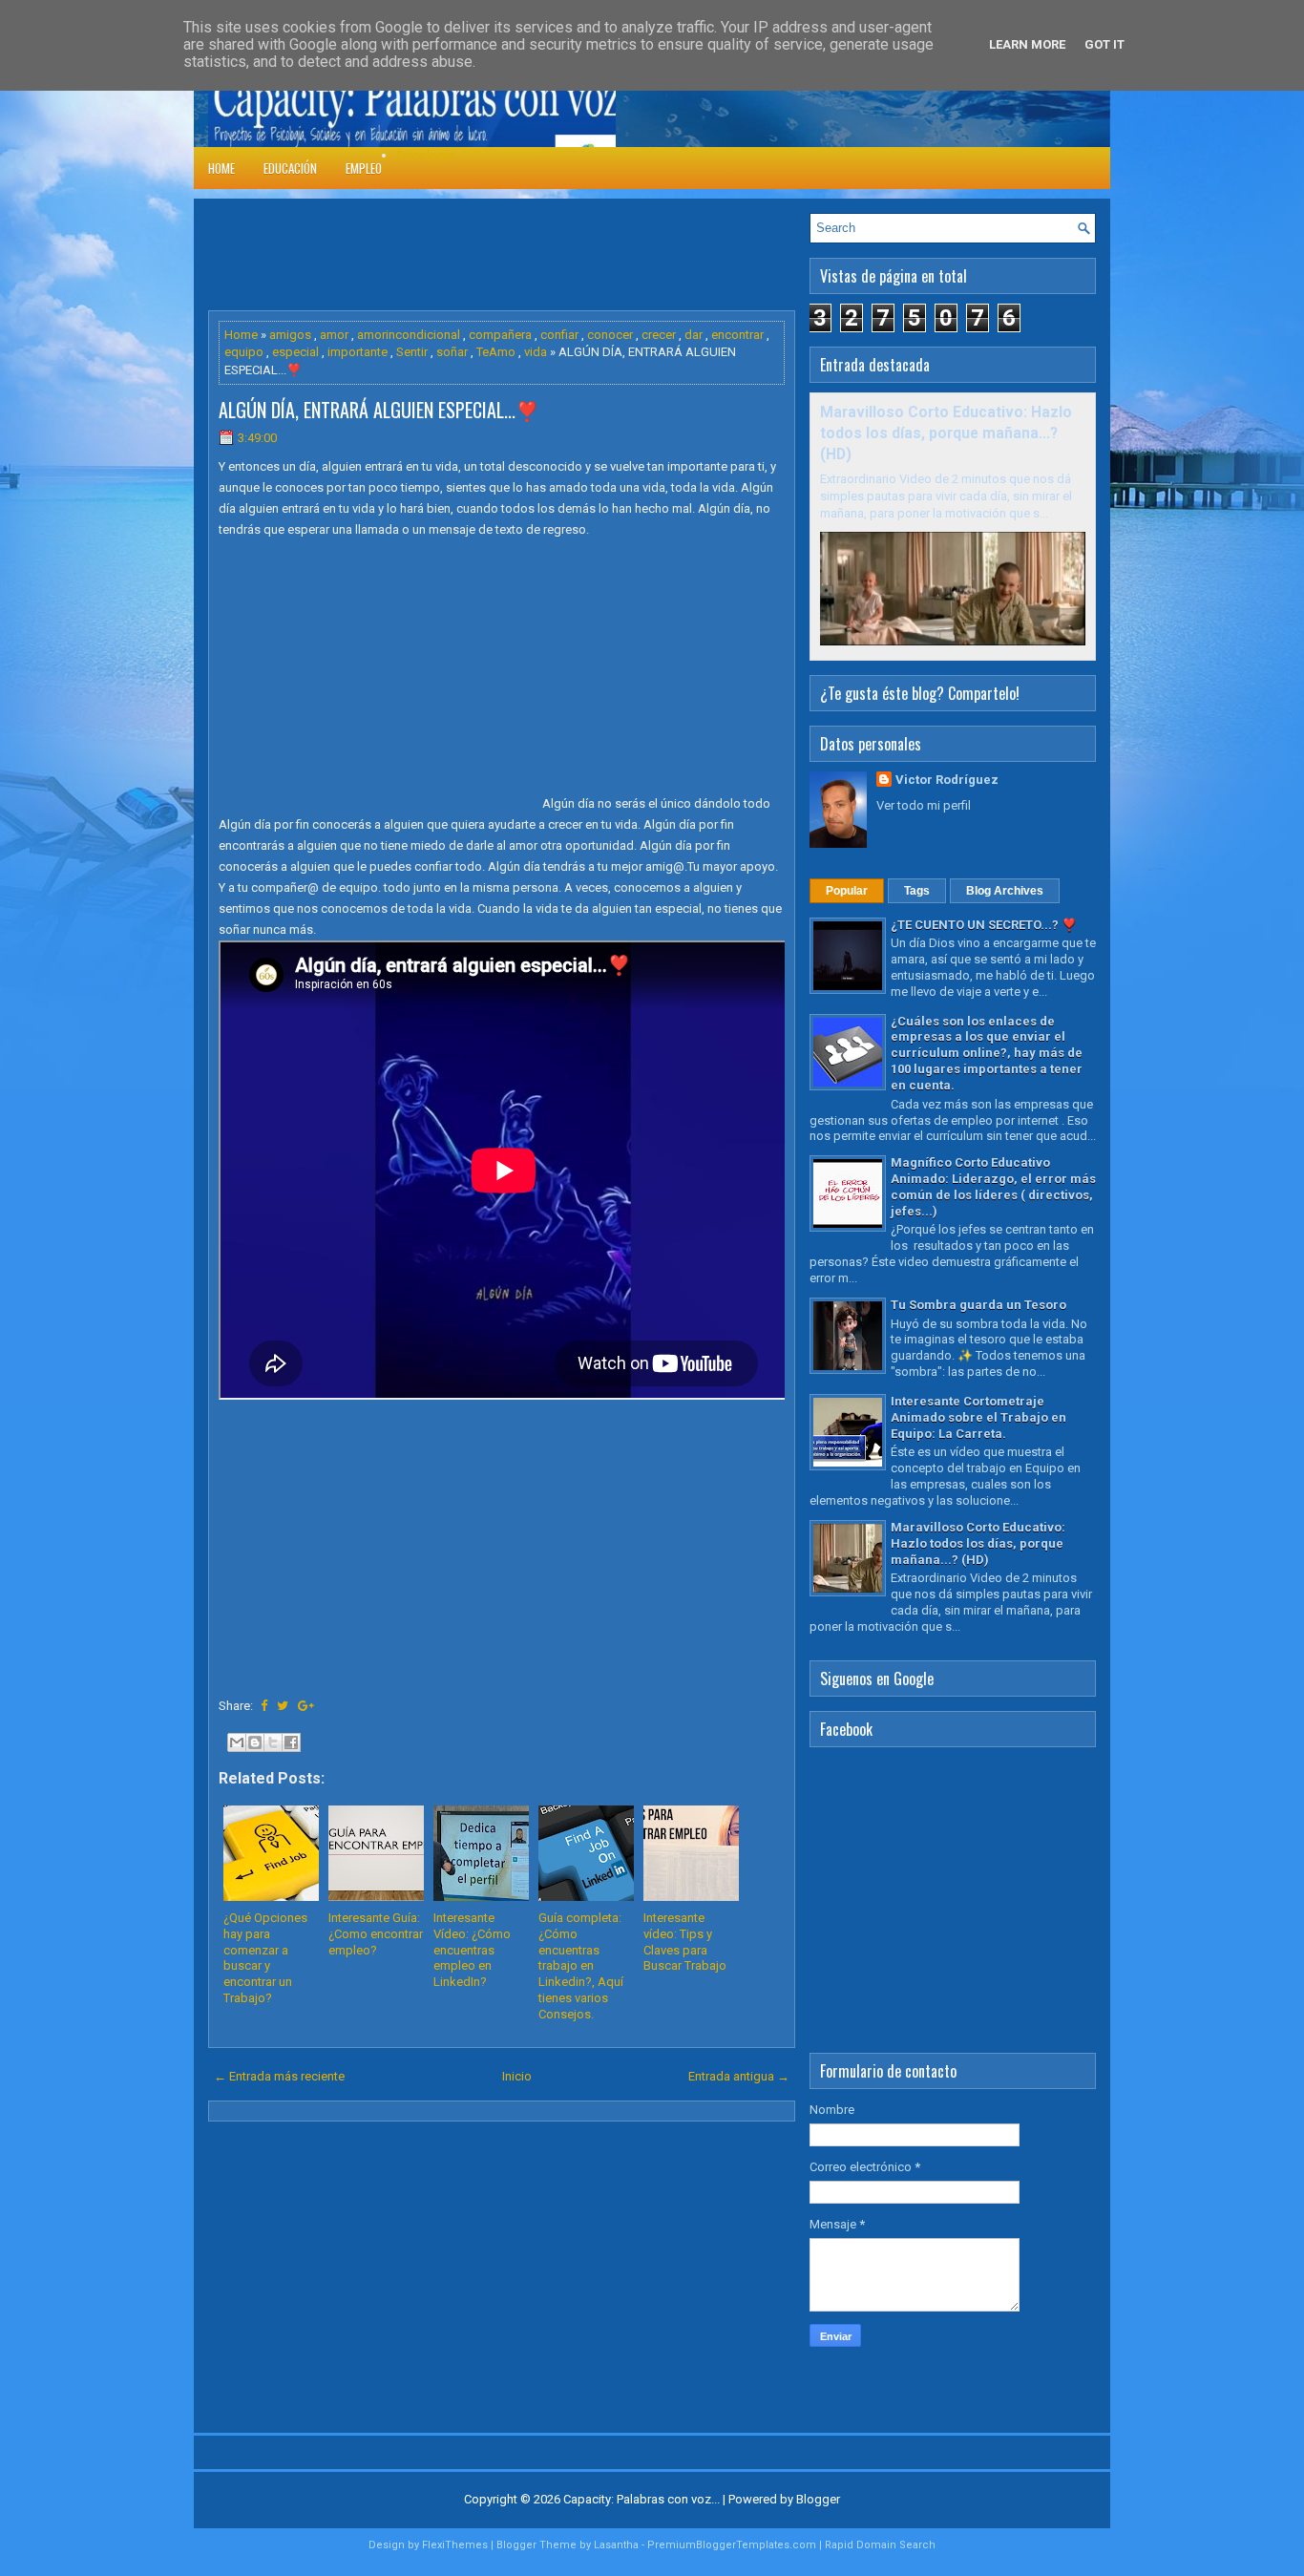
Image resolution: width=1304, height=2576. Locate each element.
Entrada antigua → (739, 2076)
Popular (847, 891)
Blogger (818, 2499)
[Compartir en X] (273, 1742)
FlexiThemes (455, 2545)
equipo (244, 352)
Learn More (1027, 44)
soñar (452, 352)
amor (334, 335)
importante (358, 352)
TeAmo (496, 352)
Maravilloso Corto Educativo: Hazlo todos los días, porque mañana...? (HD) (946, 433)
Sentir (412, 352)
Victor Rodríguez (947, 780)
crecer (659, 335)
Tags (917, 891)
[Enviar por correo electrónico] (237, 1742)
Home (221, 168)
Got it (1104, 44)
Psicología (425, 155)
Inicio (517, 2076)
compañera (500, 335)
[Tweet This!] (283, 1706)
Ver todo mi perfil (924, 805)
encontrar (737, 335)
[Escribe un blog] (255, 1742)
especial (295, 352)
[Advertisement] (556, 256)
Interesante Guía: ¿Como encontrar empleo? (376, 1934)
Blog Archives (1005, 891)
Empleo (364, 168)
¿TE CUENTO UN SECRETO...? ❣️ (984, 925)
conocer (610, 335)
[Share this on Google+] (306, 1706)
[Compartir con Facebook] (291, 1742)
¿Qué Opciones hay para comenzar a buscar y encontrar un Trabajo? (265, 1958)
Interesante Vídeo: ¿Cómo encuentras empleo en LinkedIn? (472, 1950)
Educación (290, 168)
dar (694, 335)
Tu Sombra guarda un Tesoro (978, 1305)
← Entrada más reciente (279, 2076)
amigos (290, 335)
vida (536, 352)
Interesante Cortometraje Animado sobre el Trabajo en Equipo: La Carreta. (978, 1417)
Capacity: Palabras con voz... (641, 2499)
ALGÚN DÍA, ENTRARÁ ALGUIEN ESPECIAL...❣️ (379, 410)
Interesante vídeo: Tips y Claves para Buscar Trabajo (685, 1942)
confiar (559, 335)
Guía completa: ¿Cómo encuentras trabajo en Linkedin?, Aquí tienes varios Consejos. (581, 1966)
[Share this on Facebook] (264, 1706)
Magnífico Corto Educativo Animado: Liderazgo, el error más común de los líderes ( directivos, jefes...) (993, 1187)
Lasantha (616, 2545)
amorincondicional (409, 335)
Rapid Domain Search (880, 2545)
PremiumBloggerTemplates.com (732, 2545)
